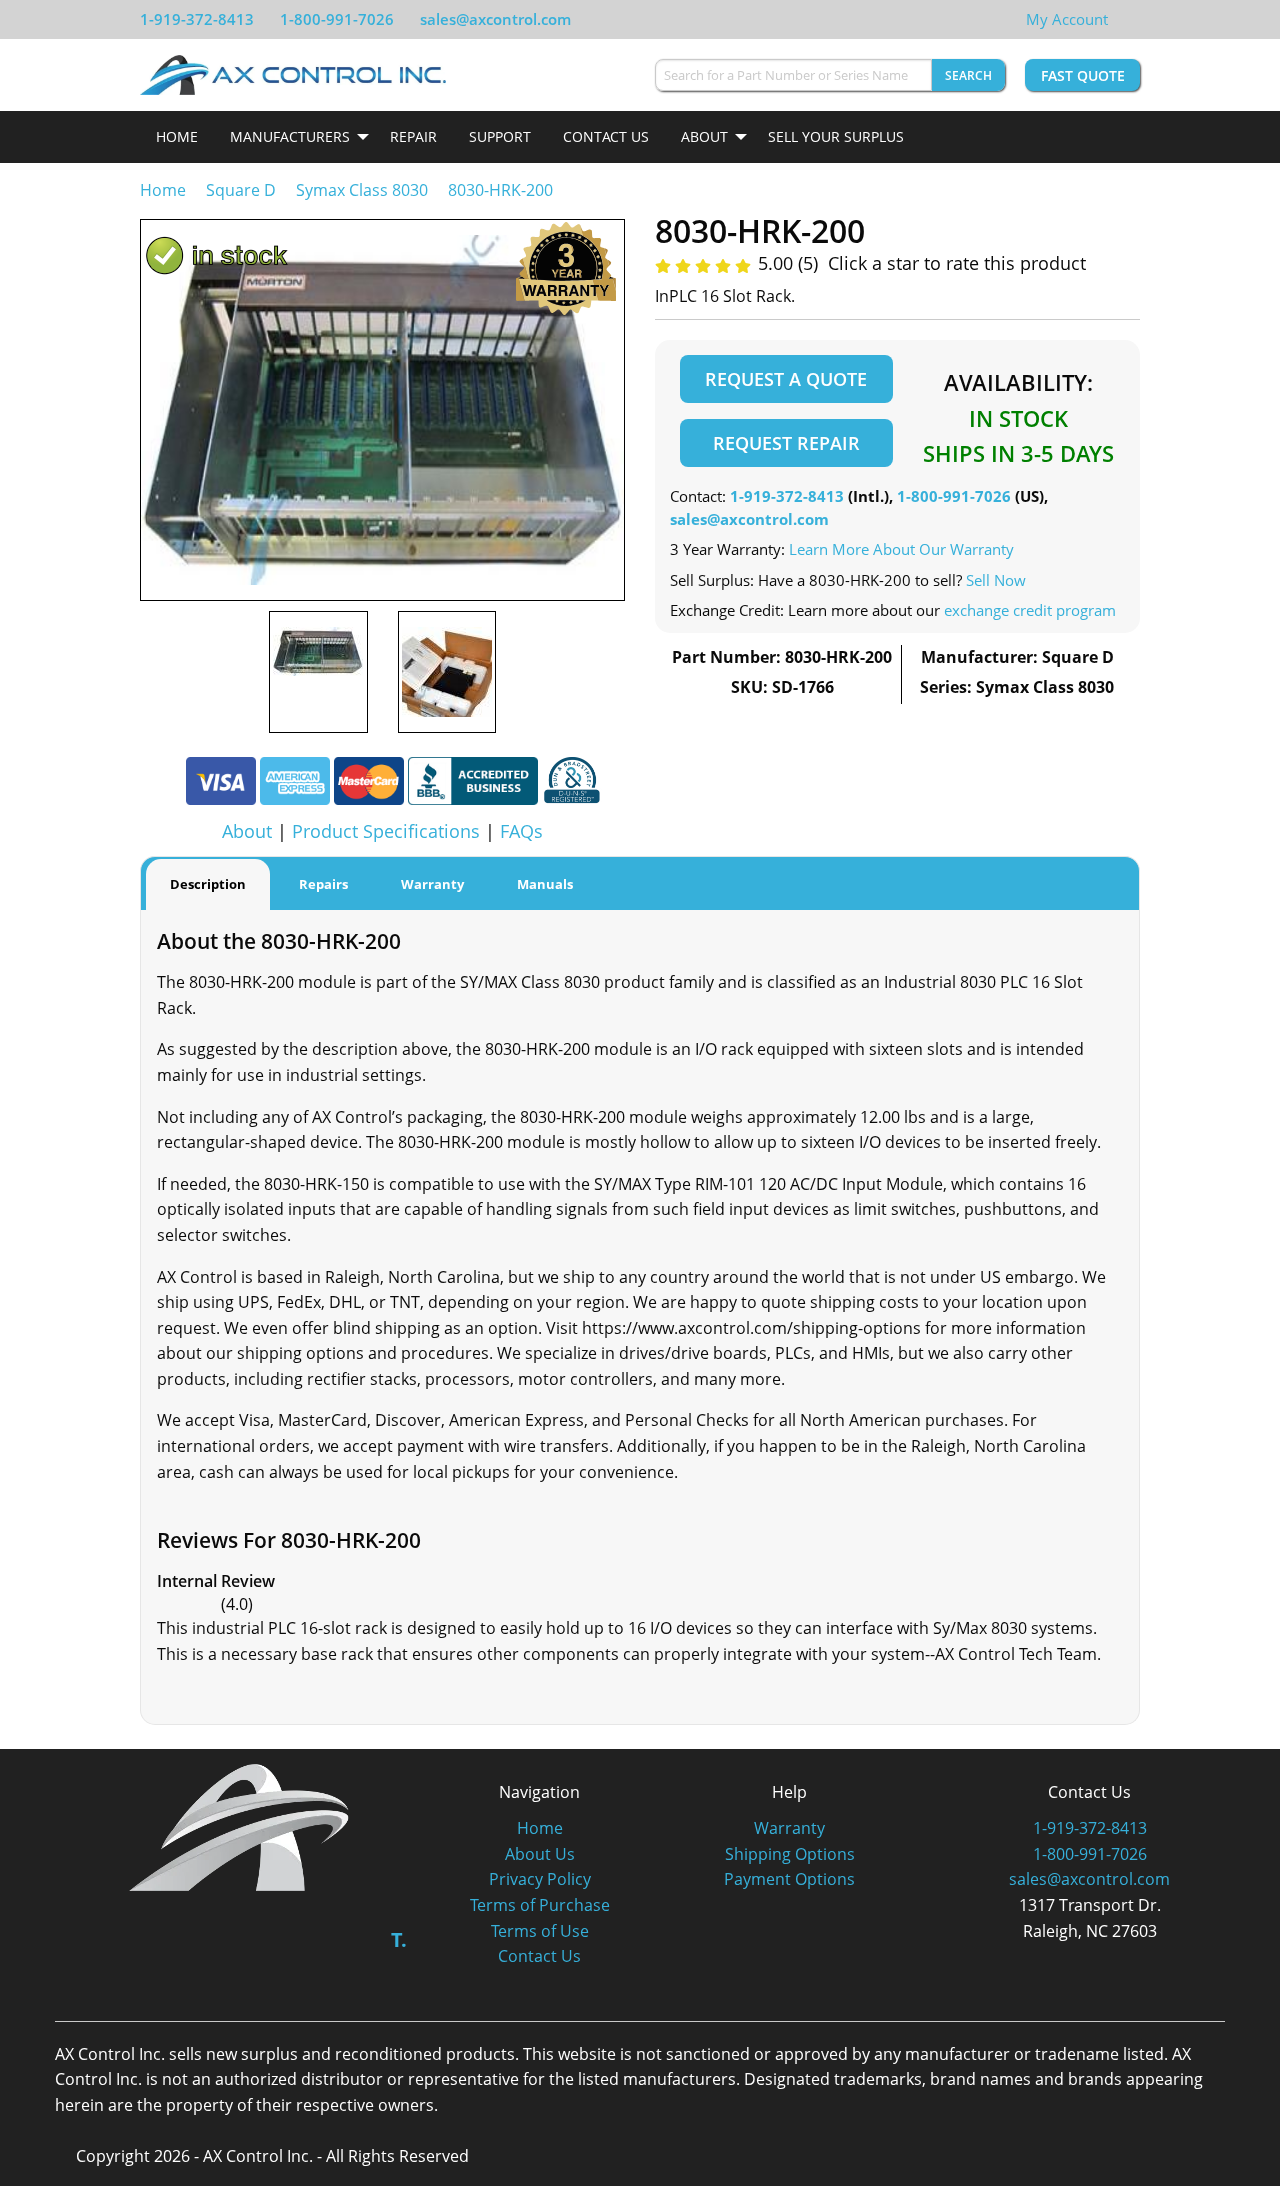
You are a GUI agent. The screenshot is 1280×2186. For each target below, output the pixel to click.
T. (399, 1939)
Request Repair (786, 443)
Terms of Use (540, 1931)
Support (500, 136)
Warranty (789, 1828)
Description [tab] (208, 884)
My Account (1067, 19)
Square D (241, 190)
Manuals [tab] (545, 884)
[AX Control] (239, 1825)
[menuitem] (177, 137)
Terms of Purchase (540, 1905)
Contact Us (606, 136)
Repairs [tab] (323, 884)
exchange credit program (1030, 610)
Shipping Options (790, 1854)
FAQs (521, 831)
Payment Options (789, 1879)
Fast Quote (1083, 75)
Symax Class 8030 (362, 190)
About (704, 136)
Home (177, 136)
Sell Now (996, 580)
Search (968, 75)
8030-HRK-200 (500, 190)
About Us (540, 1854)
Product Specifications (386, 831)
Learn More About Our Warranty (901, 549)
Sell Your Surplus (836, 136)
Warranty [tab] (432, 884)
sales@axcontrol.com (495, 19)
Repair (413, 136)
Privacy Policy (540, 1879)
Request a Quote (786, 379)
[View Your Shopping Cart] (1124, 19)
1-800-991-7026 (337, 19)
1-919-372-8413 (197, 19)
